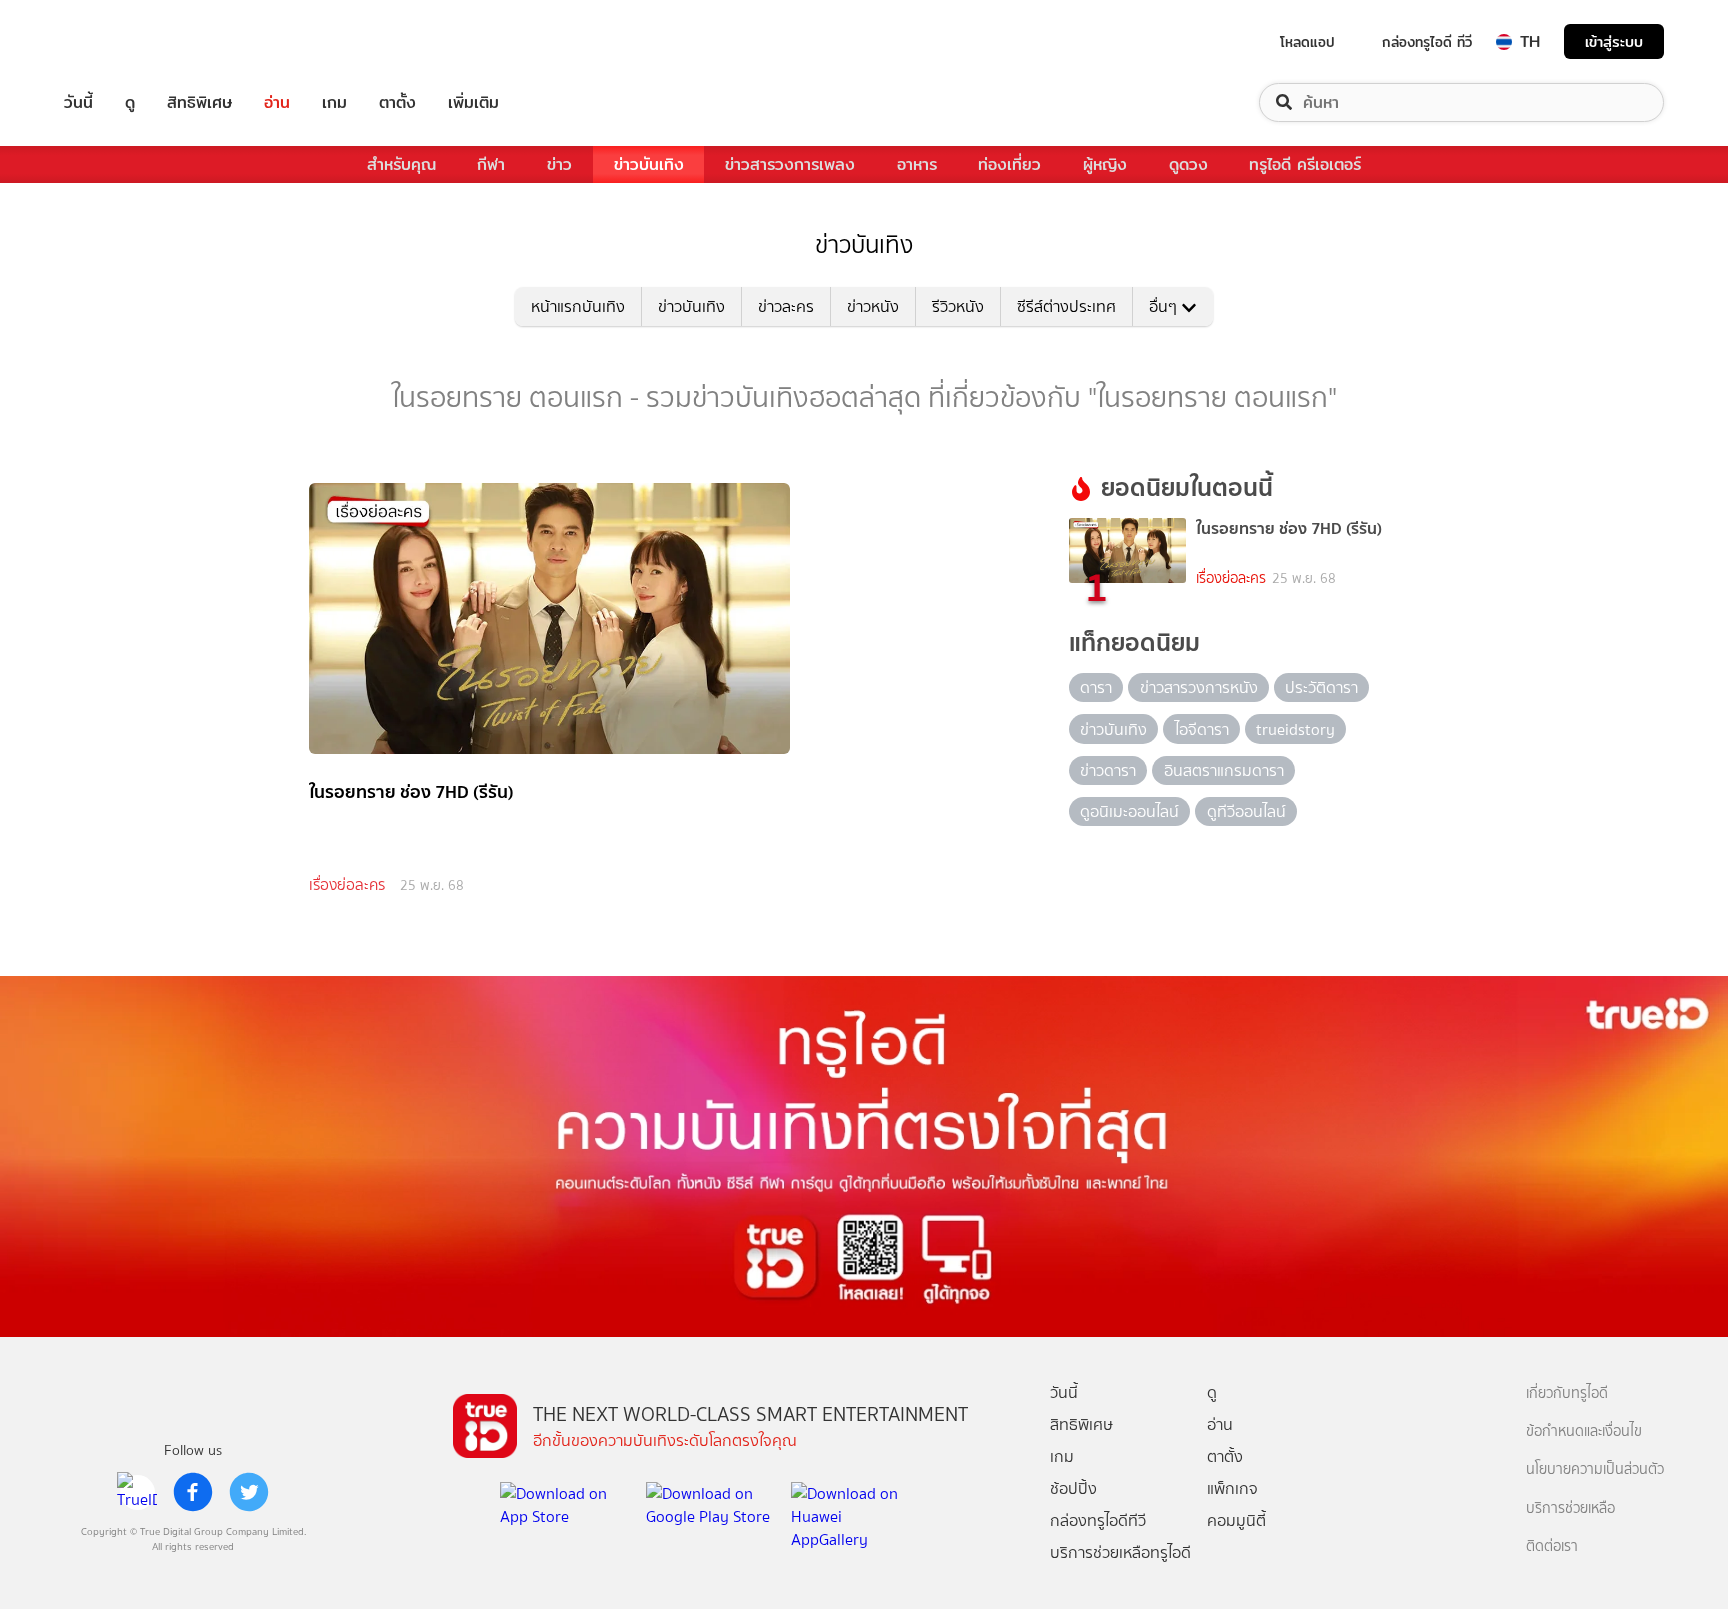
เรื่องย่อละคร (347, 885)
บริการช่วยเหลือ (1570, 1508)
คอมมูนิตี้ (1236, 1520)
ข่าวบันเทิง (649, 164)
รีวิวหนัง (958, 306)
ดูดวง (1188, 164)
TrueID (124, 41)
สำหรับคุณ (401, 164)
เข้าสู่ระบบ (1614, 41)
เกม (334, 102)
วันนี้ (78, 102)
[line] (137, 1492)
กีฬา (491, 164)
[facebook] (193, 1492)
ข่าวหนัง (873, 306)
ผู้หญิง (1105, 164)
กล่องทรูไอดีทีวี (1098, 1520)
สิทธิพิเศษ (199, 102)
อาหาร (917, 164)
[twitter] (249, 1492)
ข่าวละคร (786, 306)
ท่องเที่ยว (1009, 164)
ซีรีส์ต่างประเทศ (1066, 306)
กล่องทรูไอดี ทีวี (1427, 42)
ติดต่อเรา (1552, 1546)
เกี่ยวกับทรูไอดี (1567, 1393)
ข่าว (559, 164)
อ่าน (277, 102)
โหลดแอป (1307, 42)
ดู (130, 102)
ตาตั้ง (397, 102)
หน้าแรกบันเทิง (578, 306)
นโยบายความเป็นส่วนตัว (1595, 1469)
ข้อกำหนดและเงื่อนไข (1584, 1431)
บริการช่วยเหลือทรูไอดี (1120, 1552)
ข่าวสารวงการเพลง (790, 164)
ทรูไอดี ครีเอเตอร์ (1305, 164)
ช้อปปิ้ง (1073, 1488)
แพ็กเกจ (1232, 1488)
